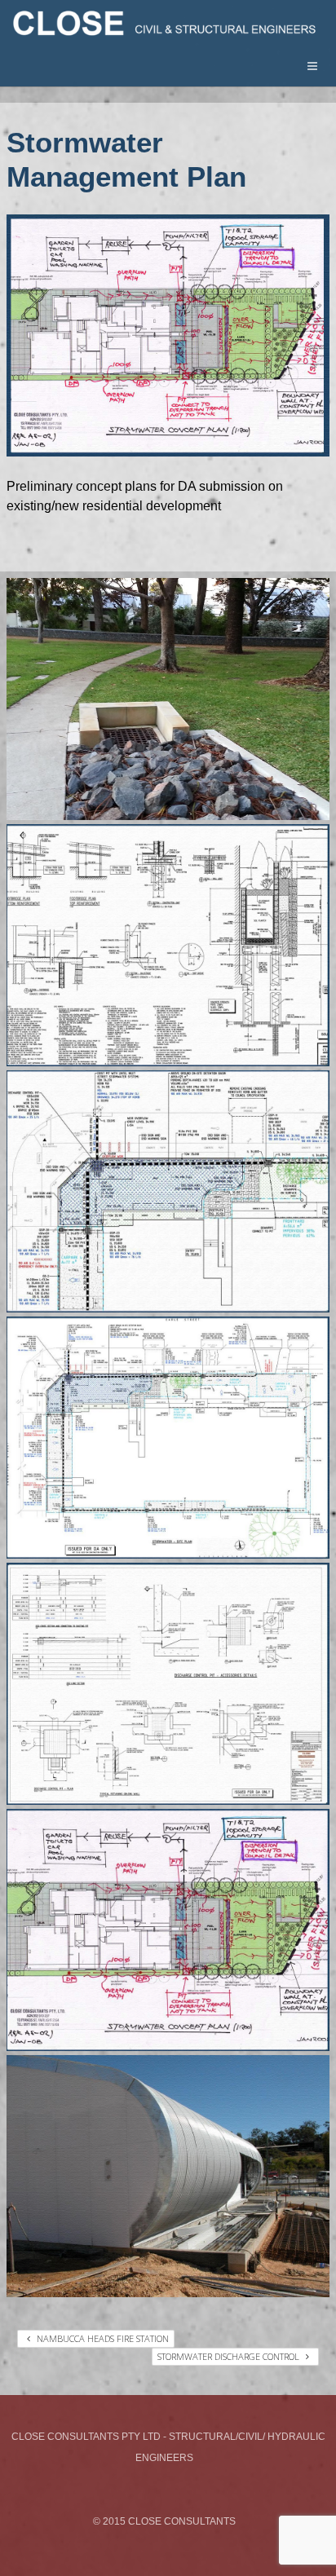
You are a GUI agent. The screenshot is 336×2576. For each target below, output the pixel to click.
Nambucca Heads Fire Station (102, 2338)
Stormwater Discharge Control (230, 2356)
